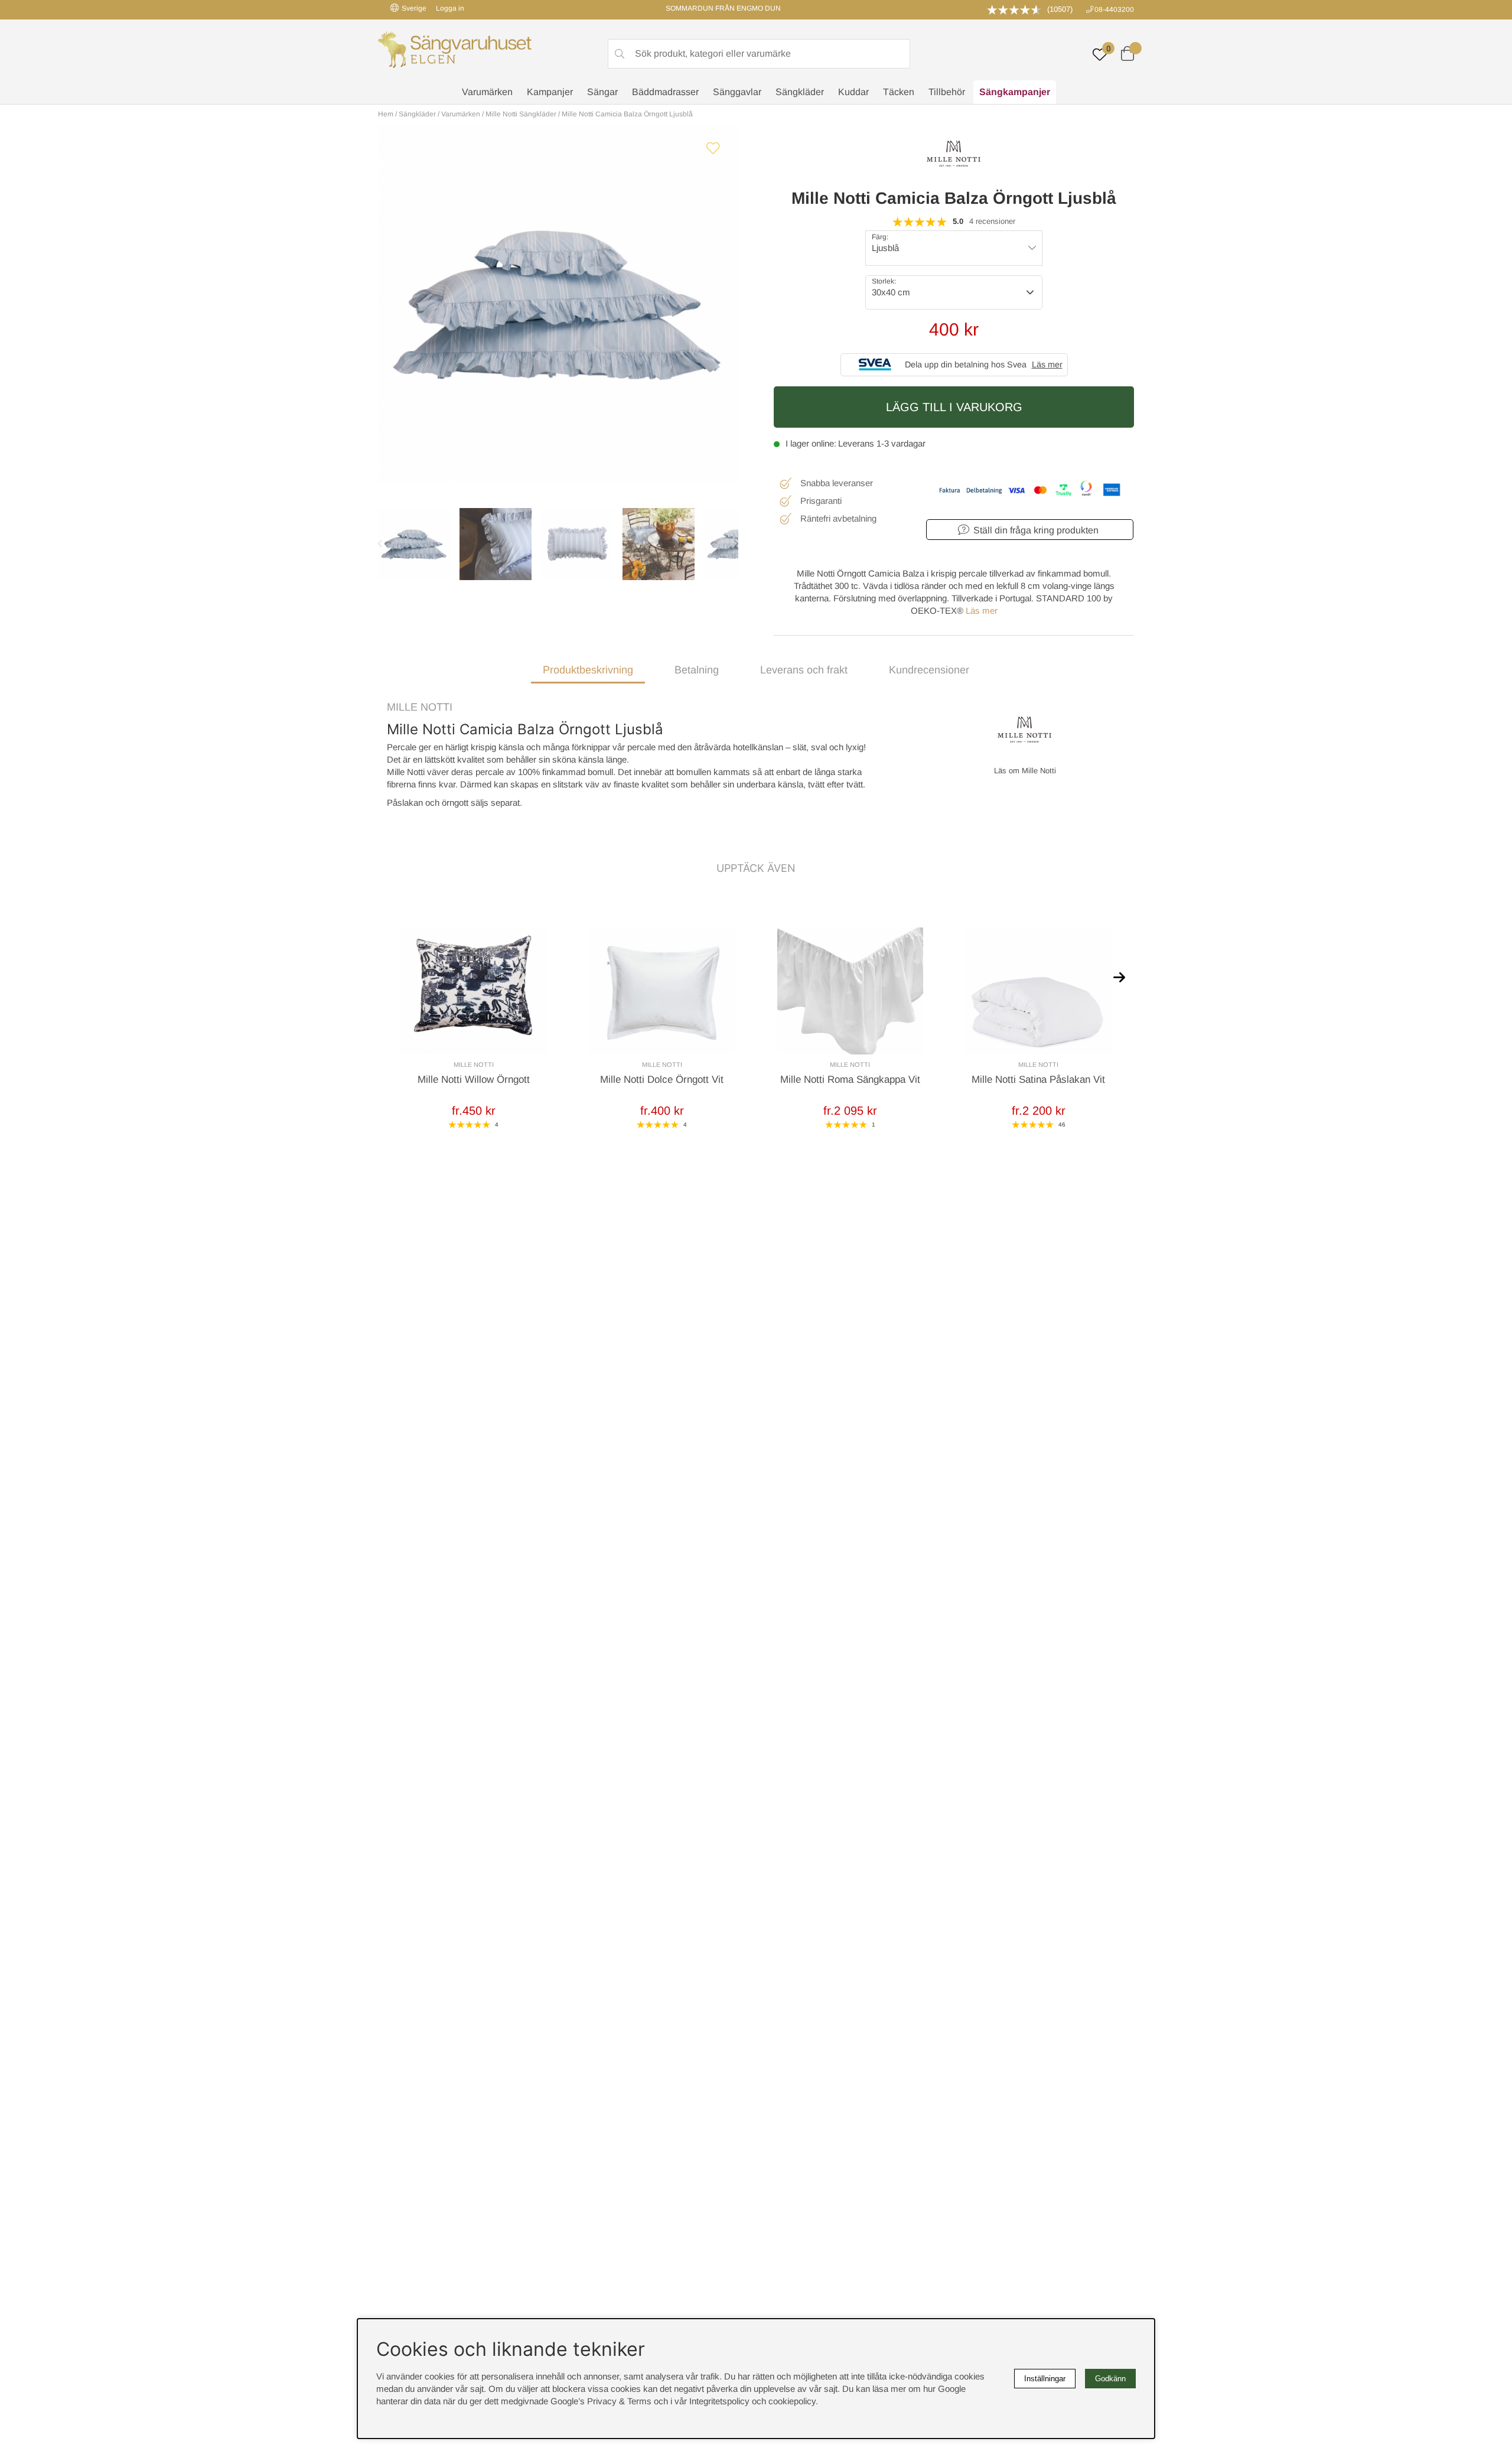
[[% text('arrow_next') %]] (1119, 976)
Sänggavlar (737, 92)
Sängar (602, 92)
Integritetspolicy (719, 2401)
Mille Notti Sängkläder (521, 114)
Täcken (899, 92)
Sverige (414, 8)
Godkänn (1110, 2379)
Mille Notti (420, 707)
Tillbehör (947, 92)
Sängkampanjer (1015, 92)
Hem (386, 114)
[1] (558, 304)
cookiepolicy (792, 2401)
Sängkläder (800, 92)
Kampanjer (550, 92)
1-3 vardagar (901, 443)
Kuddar (853, 92)
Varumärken (487, 92)
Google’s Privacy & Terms (601, 2401)
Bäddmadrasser (665, 92)
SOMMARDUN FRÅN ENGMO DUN (723, 8)
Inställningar (1045, 2379)
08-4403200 (1114, 9)
